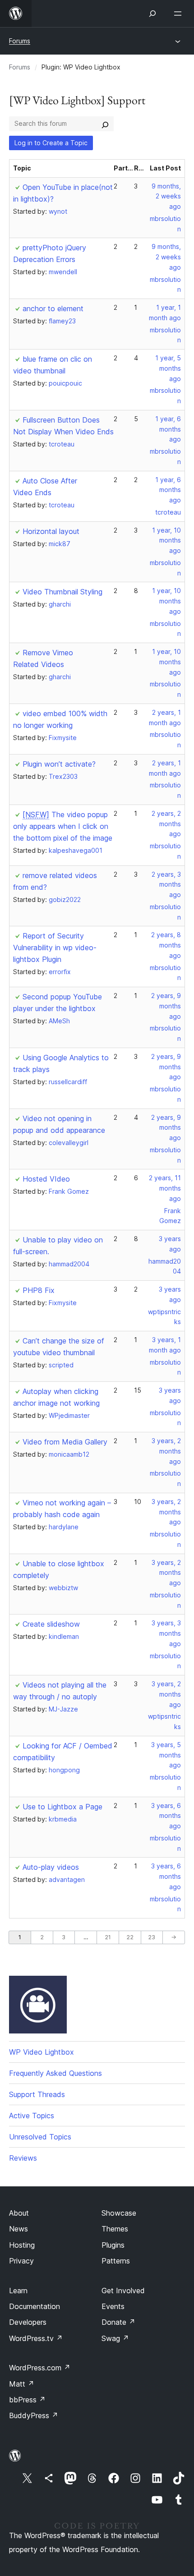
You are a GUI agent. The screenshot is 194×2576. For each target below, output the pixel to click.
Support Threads (37, 2094)
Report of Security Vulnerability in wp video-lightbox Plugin (55, 948)
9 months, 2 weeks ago (166, 196)
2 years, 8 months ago (166, 945)
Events (113, 2306)
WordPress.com (40, 2368)
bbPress (27, 2400)
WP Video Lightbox (42, 2052)
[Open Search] (152, 14)
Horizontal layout (51, 531)
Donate (118, 2322)
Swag (115, 2338)
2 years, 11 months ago (165, 1188)
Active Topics (32, 2116)
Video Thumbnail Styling (62, 592)
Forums (20, 41)
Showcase (119, 2213)
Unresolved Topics (40, 2137)
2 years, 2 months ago (166, 824)
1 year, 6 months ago (168, 429)
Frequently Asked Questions (55, 2073)
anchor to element (53, 308)
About (19, 2213)
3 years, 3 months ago (166, 1633)
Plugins (113, 2245)
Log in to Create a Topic (51, 143)
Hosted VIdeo (46, 1179)
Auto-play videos (51, 1867)
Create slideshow (51, 1624)
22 (130, 1937)
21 (108, 1937)
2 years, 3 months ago (166, 885)
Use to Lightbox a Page (62, 1807)
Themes (115, 2229)
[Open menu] (180, 14)
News (18, 2229)
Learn (18, 2291)
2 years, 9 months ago (166, 1006)
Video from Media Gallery (65, 1442)
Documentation (35, 2306)
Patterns (116, 2261)
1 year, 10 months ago (166, 540)
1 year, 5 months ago (168, 368)
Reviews (23, 2158)
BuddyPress (34, 2415)
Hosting (22, 2245)
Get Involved (123, 2291)
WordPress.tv (36, 2338)
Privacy (21, 2261)
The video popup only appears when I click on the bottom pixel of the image (63, 826)
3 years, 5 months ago (166, 1755)
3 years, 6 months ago (166, 1816)
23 (152, 1937)
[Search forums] (105, 124)
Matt (22, 2384)
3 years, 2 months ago (166, 1451)
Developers (28, 2322)
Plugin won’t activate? (59, 764)
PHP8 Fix (39, 1290)
